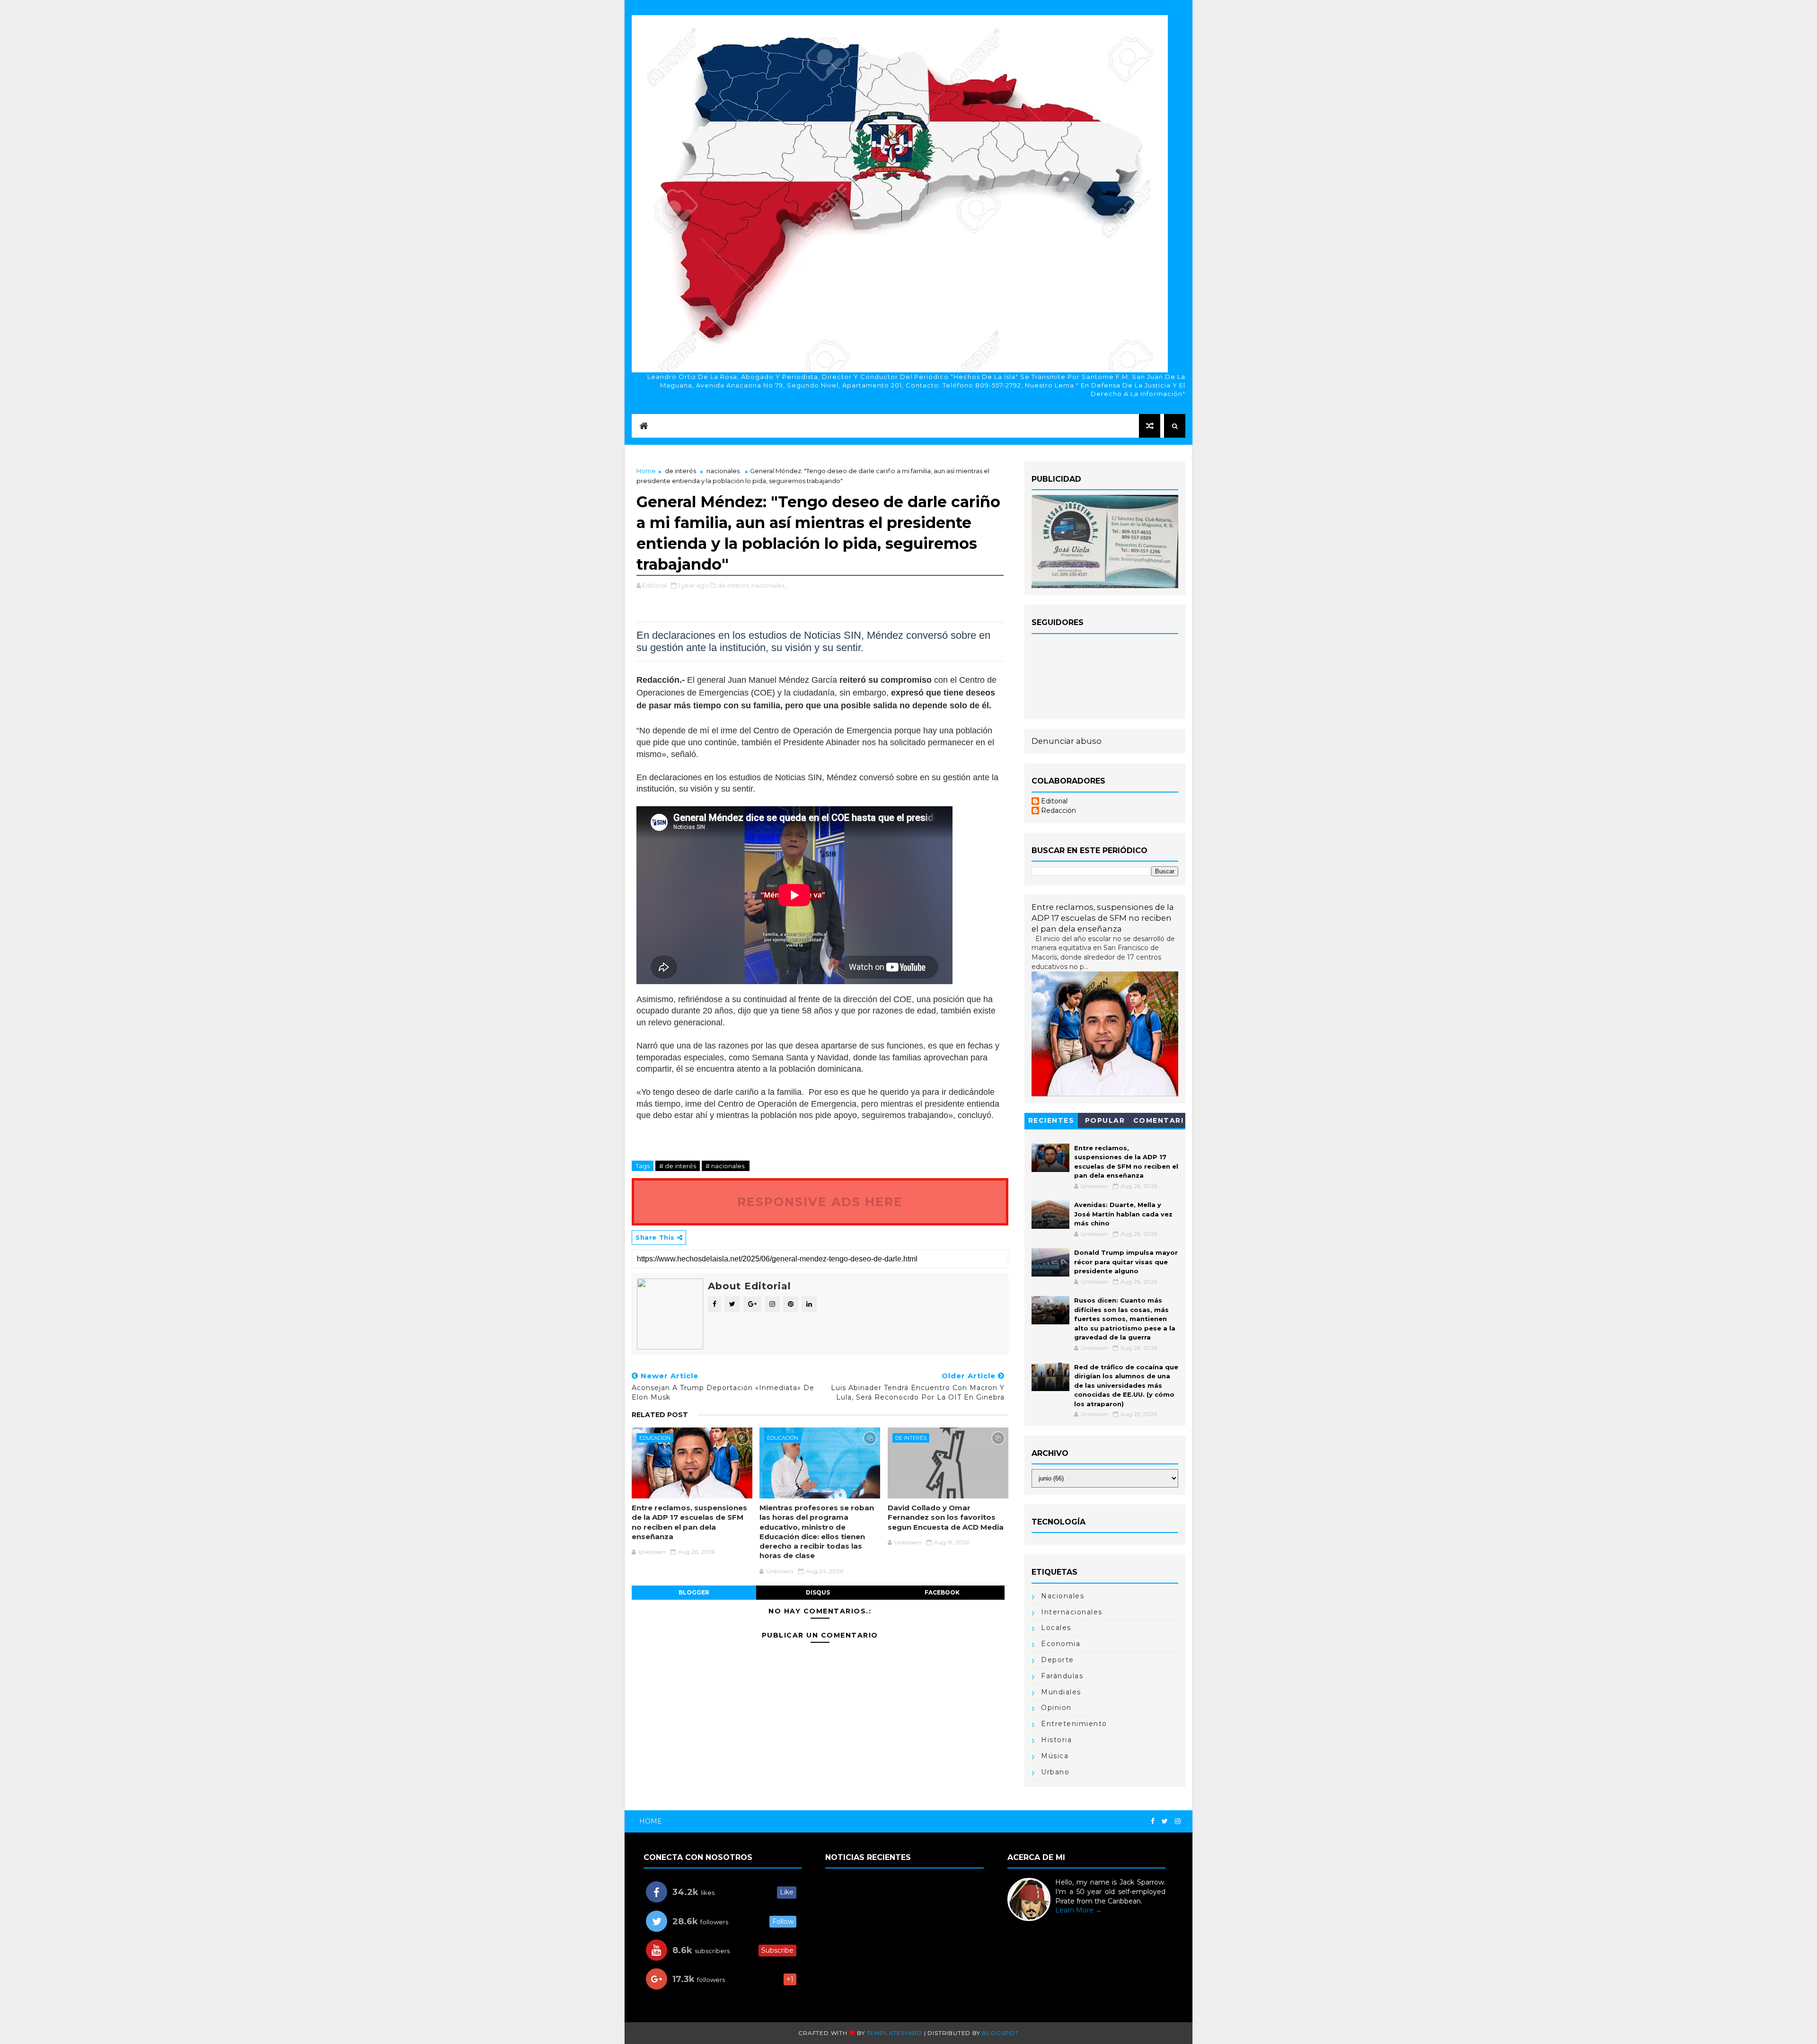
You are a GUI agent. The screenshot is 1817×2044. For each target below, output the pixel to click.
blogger (694, 1592)
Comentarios (1159, 1122)
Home (646, 471)
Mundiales (1061, 1692)
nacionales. (724, 471)
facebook (942, 1592)
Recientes (1051, 1120)
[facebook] (1153, 1821)
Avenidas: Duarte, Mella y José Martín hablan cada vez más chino (1123, 1214)
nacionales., (769, 585)
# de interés (678, 1166)
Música (1055, 1756)
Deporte (1058, 1660)
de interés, (734, 585)
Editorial (1054, 801)
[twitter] (1165, 1821)
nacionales (1063, 1596)
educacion (655, 1438)
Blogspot (1000, 2033)
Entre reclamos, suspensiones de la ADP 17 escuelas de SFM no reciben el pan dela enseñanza (689, 1522)
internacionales (1072, 1612)
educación (783, 1438)
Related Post (660, 1415)
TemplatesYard (895, 2033)
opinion (1056, 1708)
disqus (818, 1592)
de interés (680, 471)
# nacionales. (726, 1166)
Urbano (1055, 1772)
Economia (1061, 1644)
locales (1056, 1628)
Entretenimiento (1074, 1724)
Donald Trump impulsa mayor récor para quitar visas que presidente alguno (1126, 1262)
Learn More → (1079, 1910)
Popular (1105, 1120)
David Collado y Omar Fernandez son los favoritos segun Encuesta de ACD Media (946, 1517)
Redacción (1058, 811)
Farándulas (1062, 1676)
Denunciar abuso (1067, 741)
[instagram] (1178, 1821)
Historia (1056, 1740)
